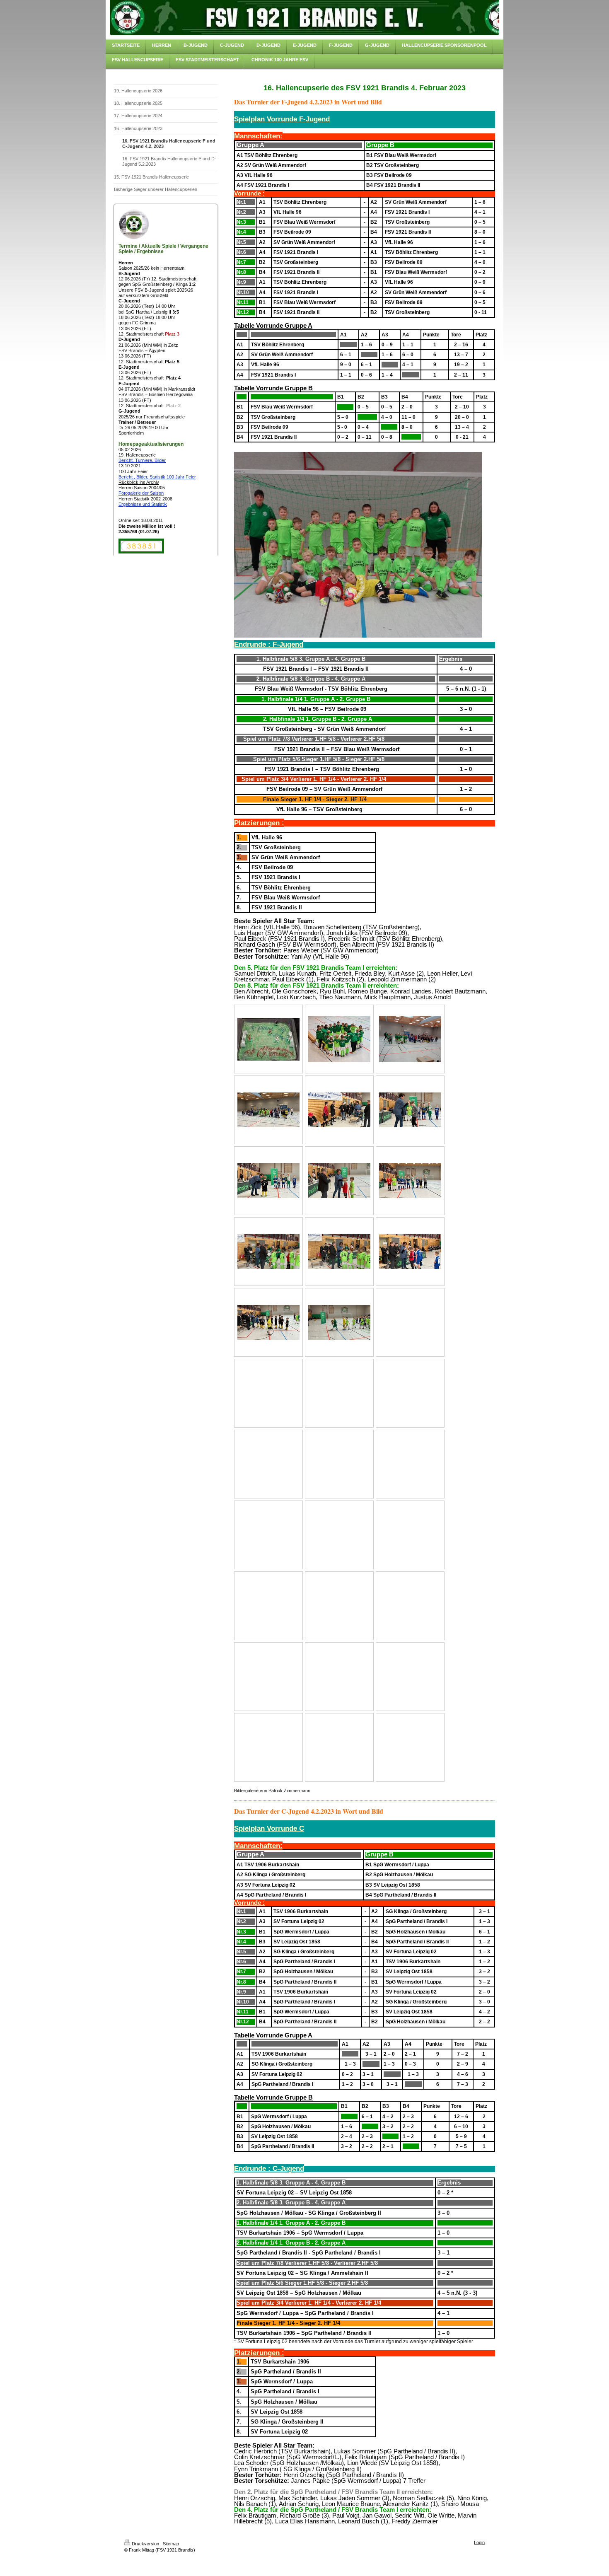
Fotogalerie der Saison (141, 493)
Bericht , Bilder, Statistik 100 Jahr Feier (157, 477)
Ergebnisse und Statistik (143, 504)
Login (479, 2542)
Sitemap (171, 2544)
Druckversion (145, 2544)
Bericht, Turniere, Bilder (142, 460)
